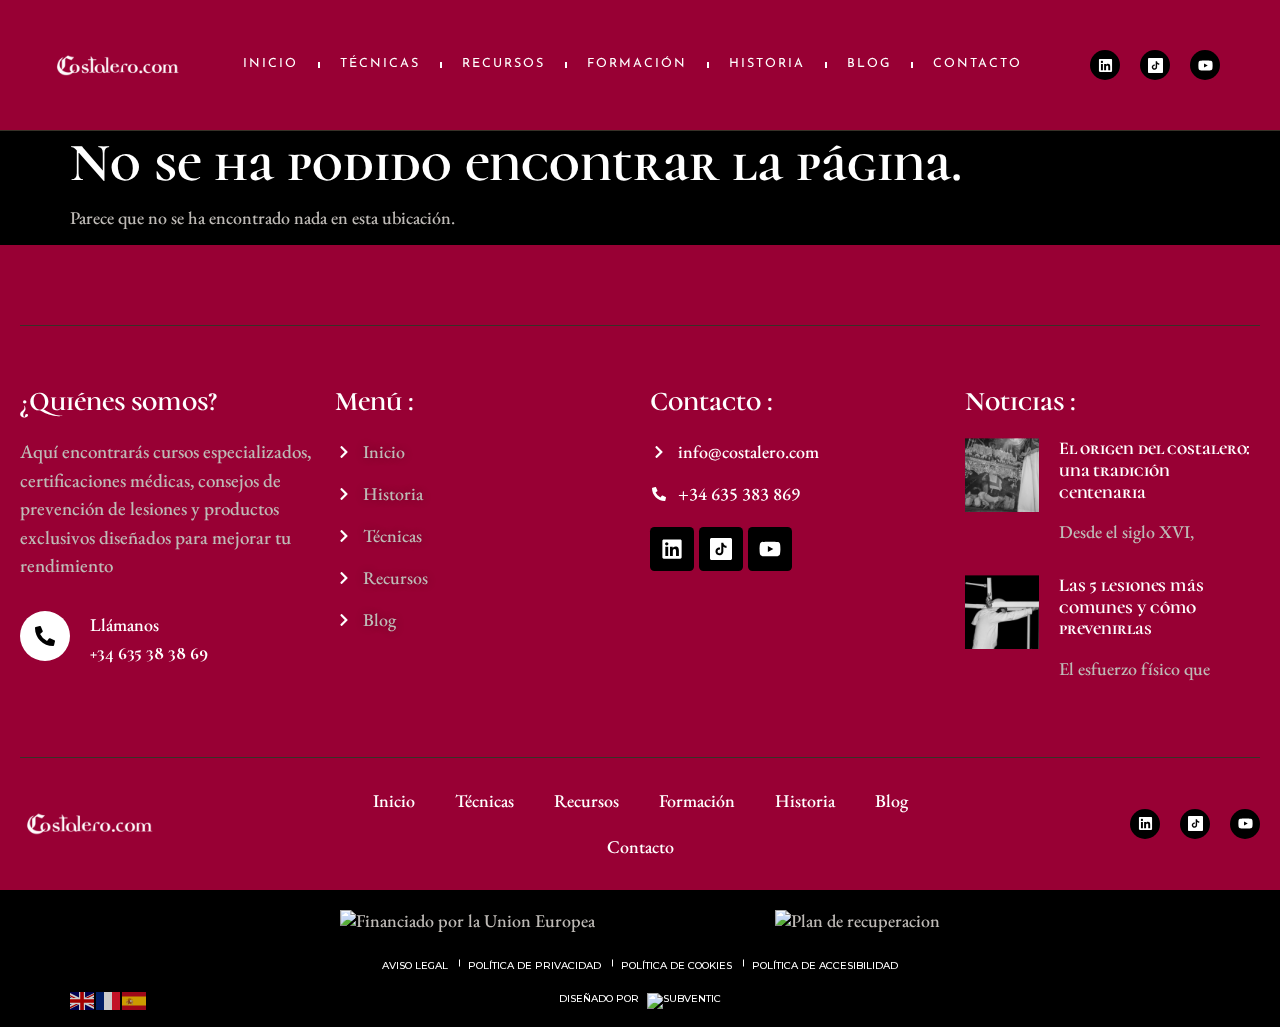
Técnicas (380, 64)
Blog (869, 64)
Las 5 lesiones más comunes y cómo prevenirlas (1131, 606)
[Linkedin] (1105, 65)
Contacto (977, 64)
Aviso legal (415, 965)
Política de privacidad (534, 965)
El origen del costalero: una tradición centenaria (1155, 469)
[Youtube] (1205, 65)
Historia (767, 64)
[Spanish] (135, 998)
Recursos (503, 64)
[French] (109, 998)
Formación (637, 64)
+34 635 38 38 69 (148, 653)
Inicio (270, 64)
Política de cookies (676, 965)
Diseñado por (600, 999)
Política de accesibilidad (825, 965)
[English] (83, 998)
